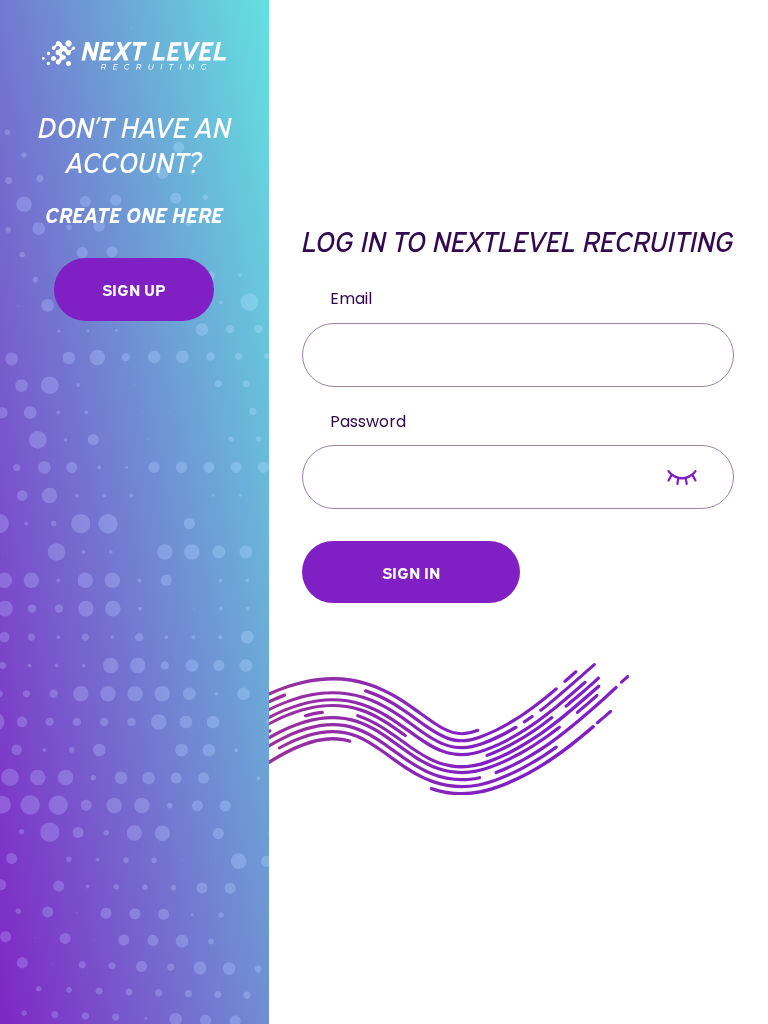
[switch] (682, 477)
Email (351, 299)
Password (368, 422)
